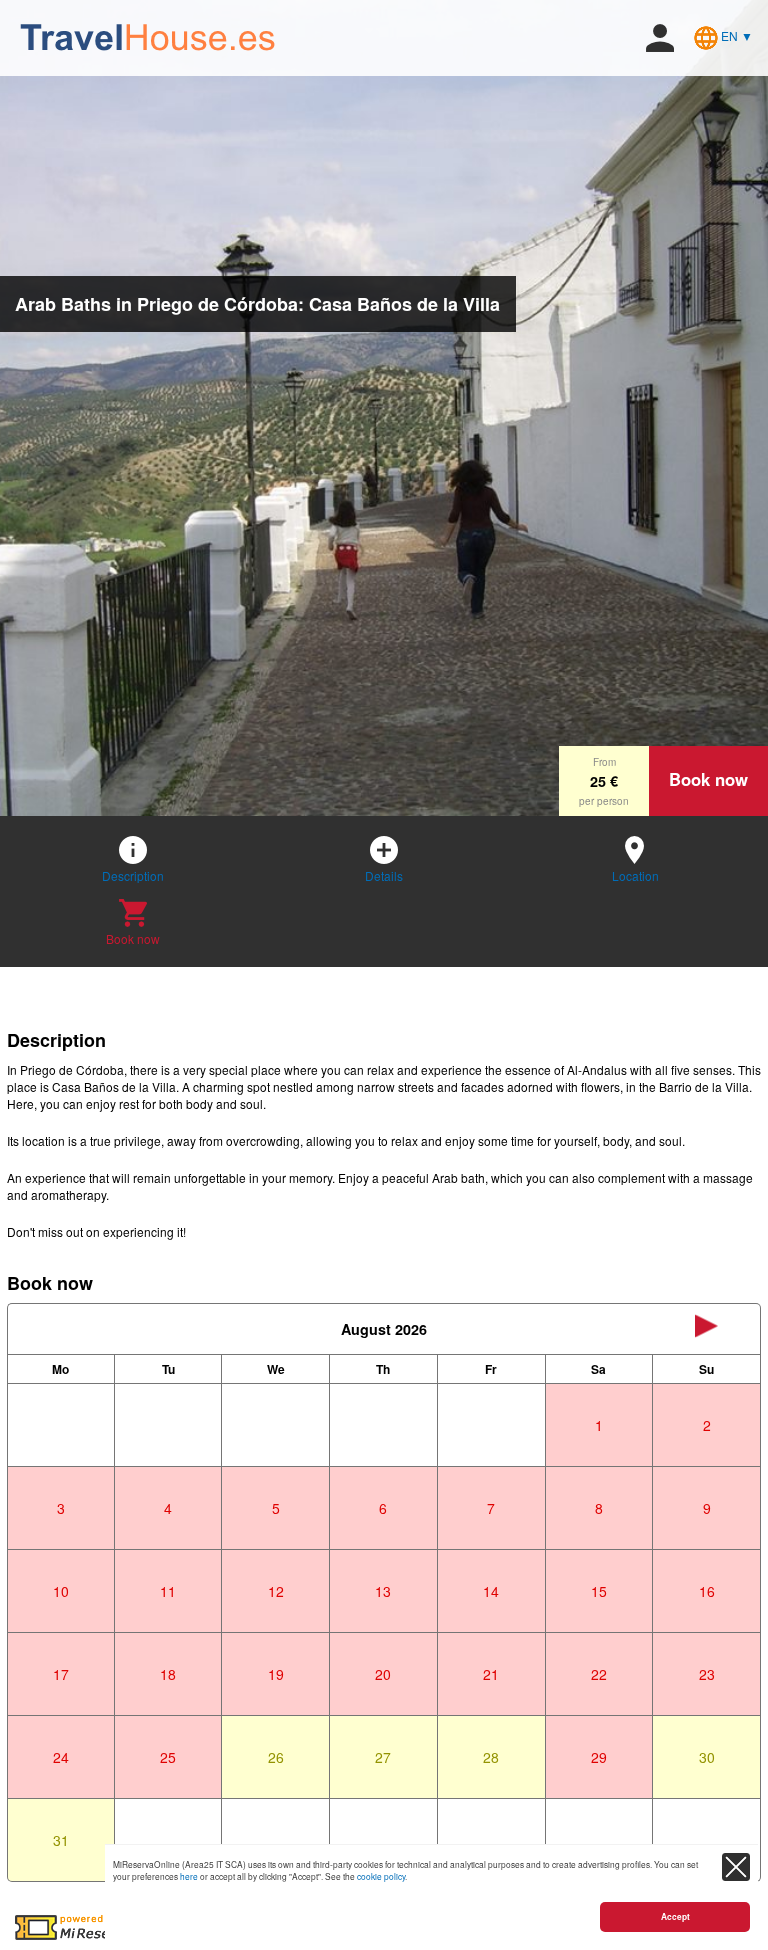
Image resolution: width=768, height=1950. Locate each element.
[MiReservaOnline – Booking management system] (97, 1926)
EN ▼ (735, 35)
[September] (706, 1329)
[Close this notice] (736, 1867)
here (189, 1876)
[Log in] (660, 35)
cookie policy (381, 1876)
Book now (708, 779)
